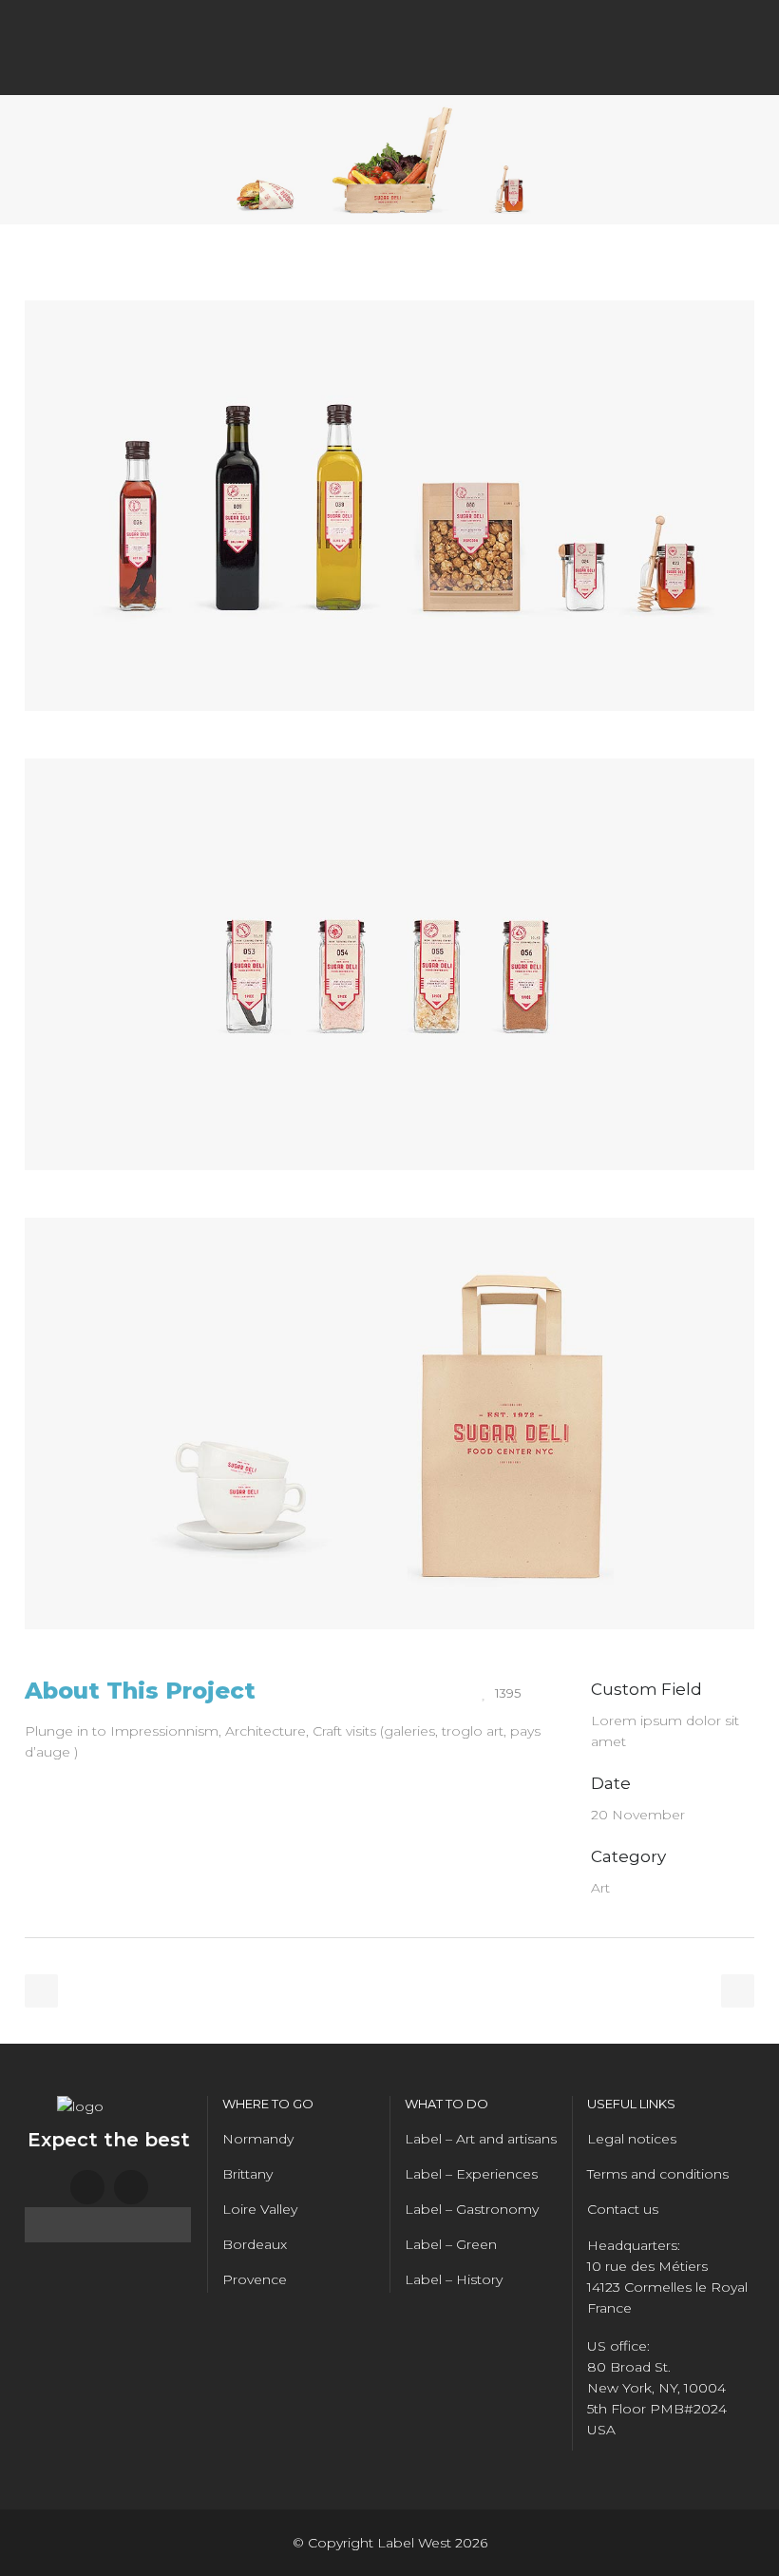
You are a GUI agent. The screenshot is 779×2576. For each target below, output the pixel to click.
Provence (255, 2279)
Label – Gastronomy (472, 2209)
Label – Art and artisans (481, 2139)
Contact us (623, 2209)
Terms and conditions (658, 2174)
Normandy (258, 2139)
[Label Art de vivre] (389, 748)
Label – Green (451, 2244)
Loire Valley (260, 2209)
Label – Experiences (471, 2174)
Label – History (454, 2279)
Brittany (247, 2174)
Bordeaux (255, 2244)
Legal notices (632, 2139)
